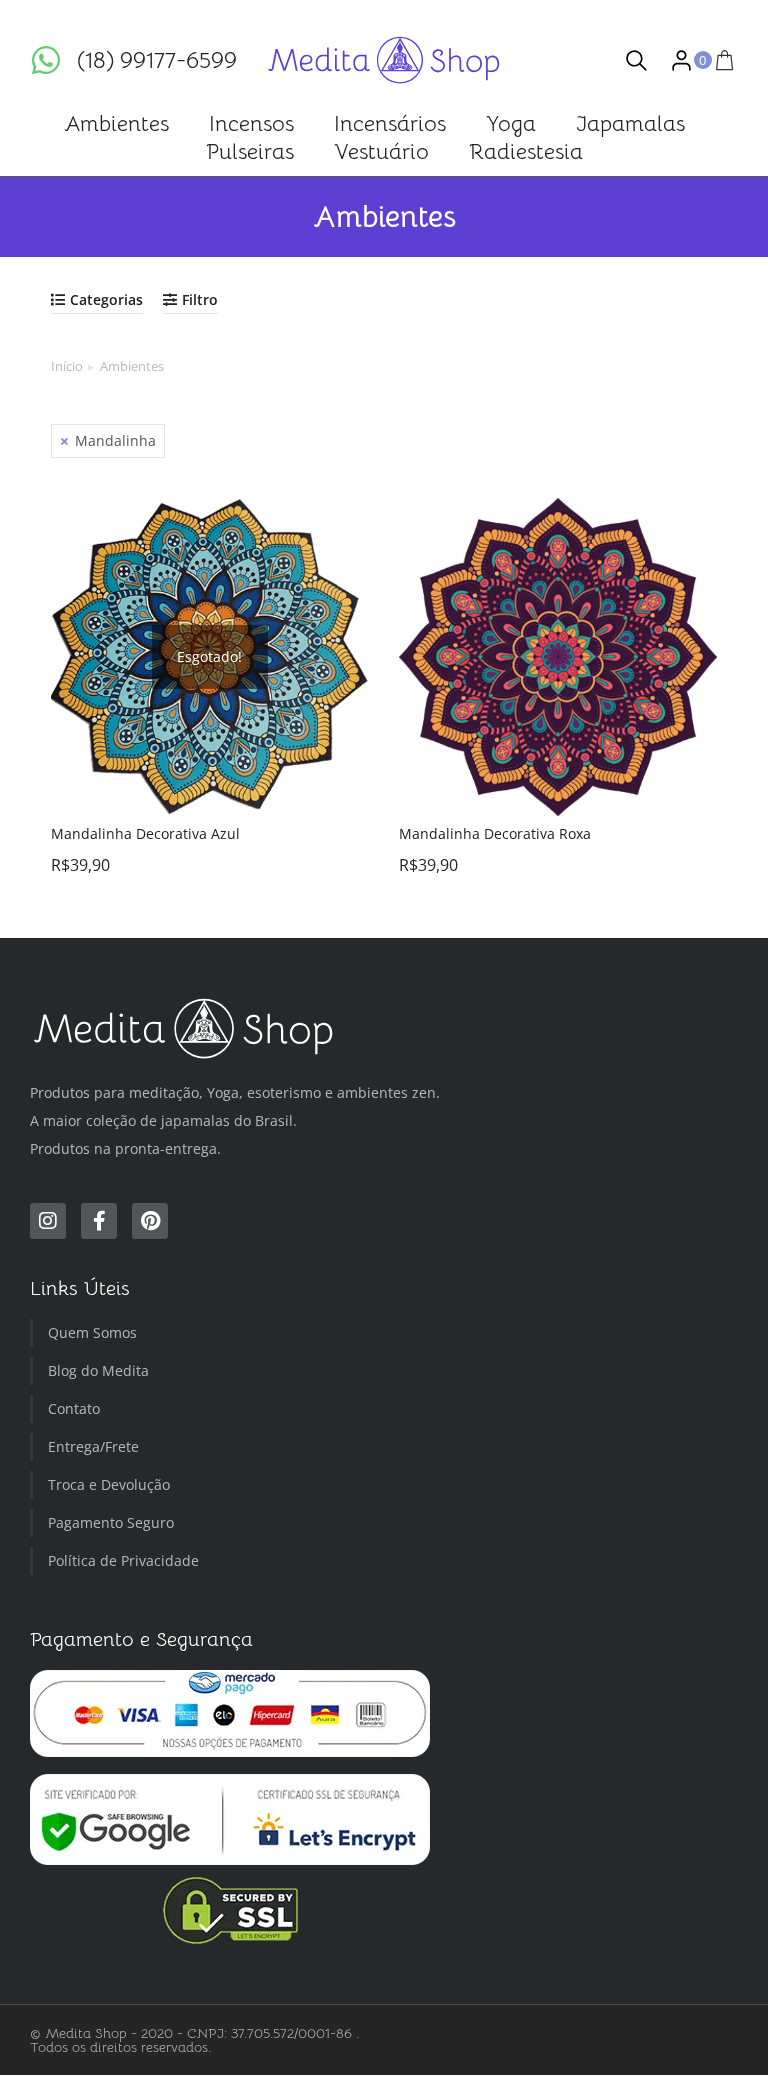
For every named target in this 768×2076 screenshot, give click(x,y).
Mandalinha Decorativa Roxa (495, 833)
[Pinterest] (150, 1222)
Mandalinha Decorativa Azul (145, 833)
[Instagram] (48, 1222)
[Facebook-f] (99, 1222)
